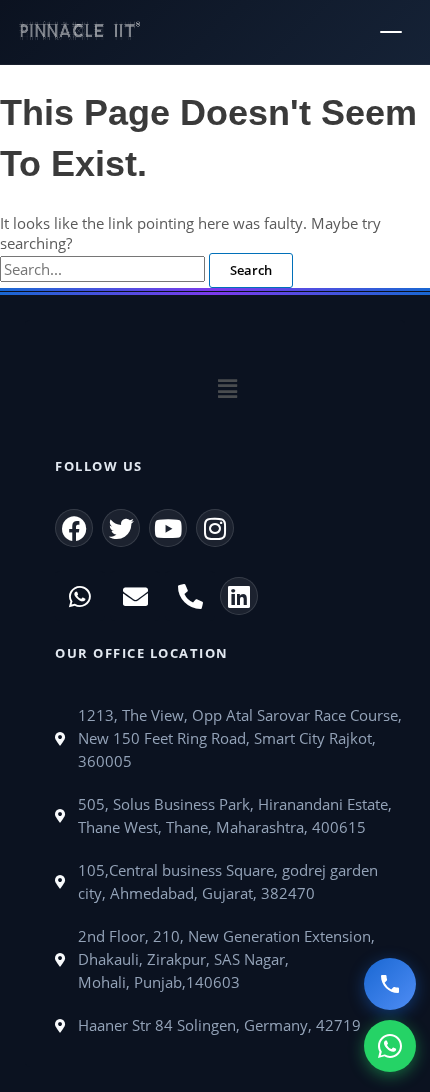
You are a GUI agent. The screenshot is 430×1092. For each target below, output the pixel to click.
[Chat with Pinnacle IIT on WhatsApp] (390, 1046)
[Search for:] (104, 269)
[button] (227, 389)
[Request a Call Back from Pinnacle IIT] (390, 984)
